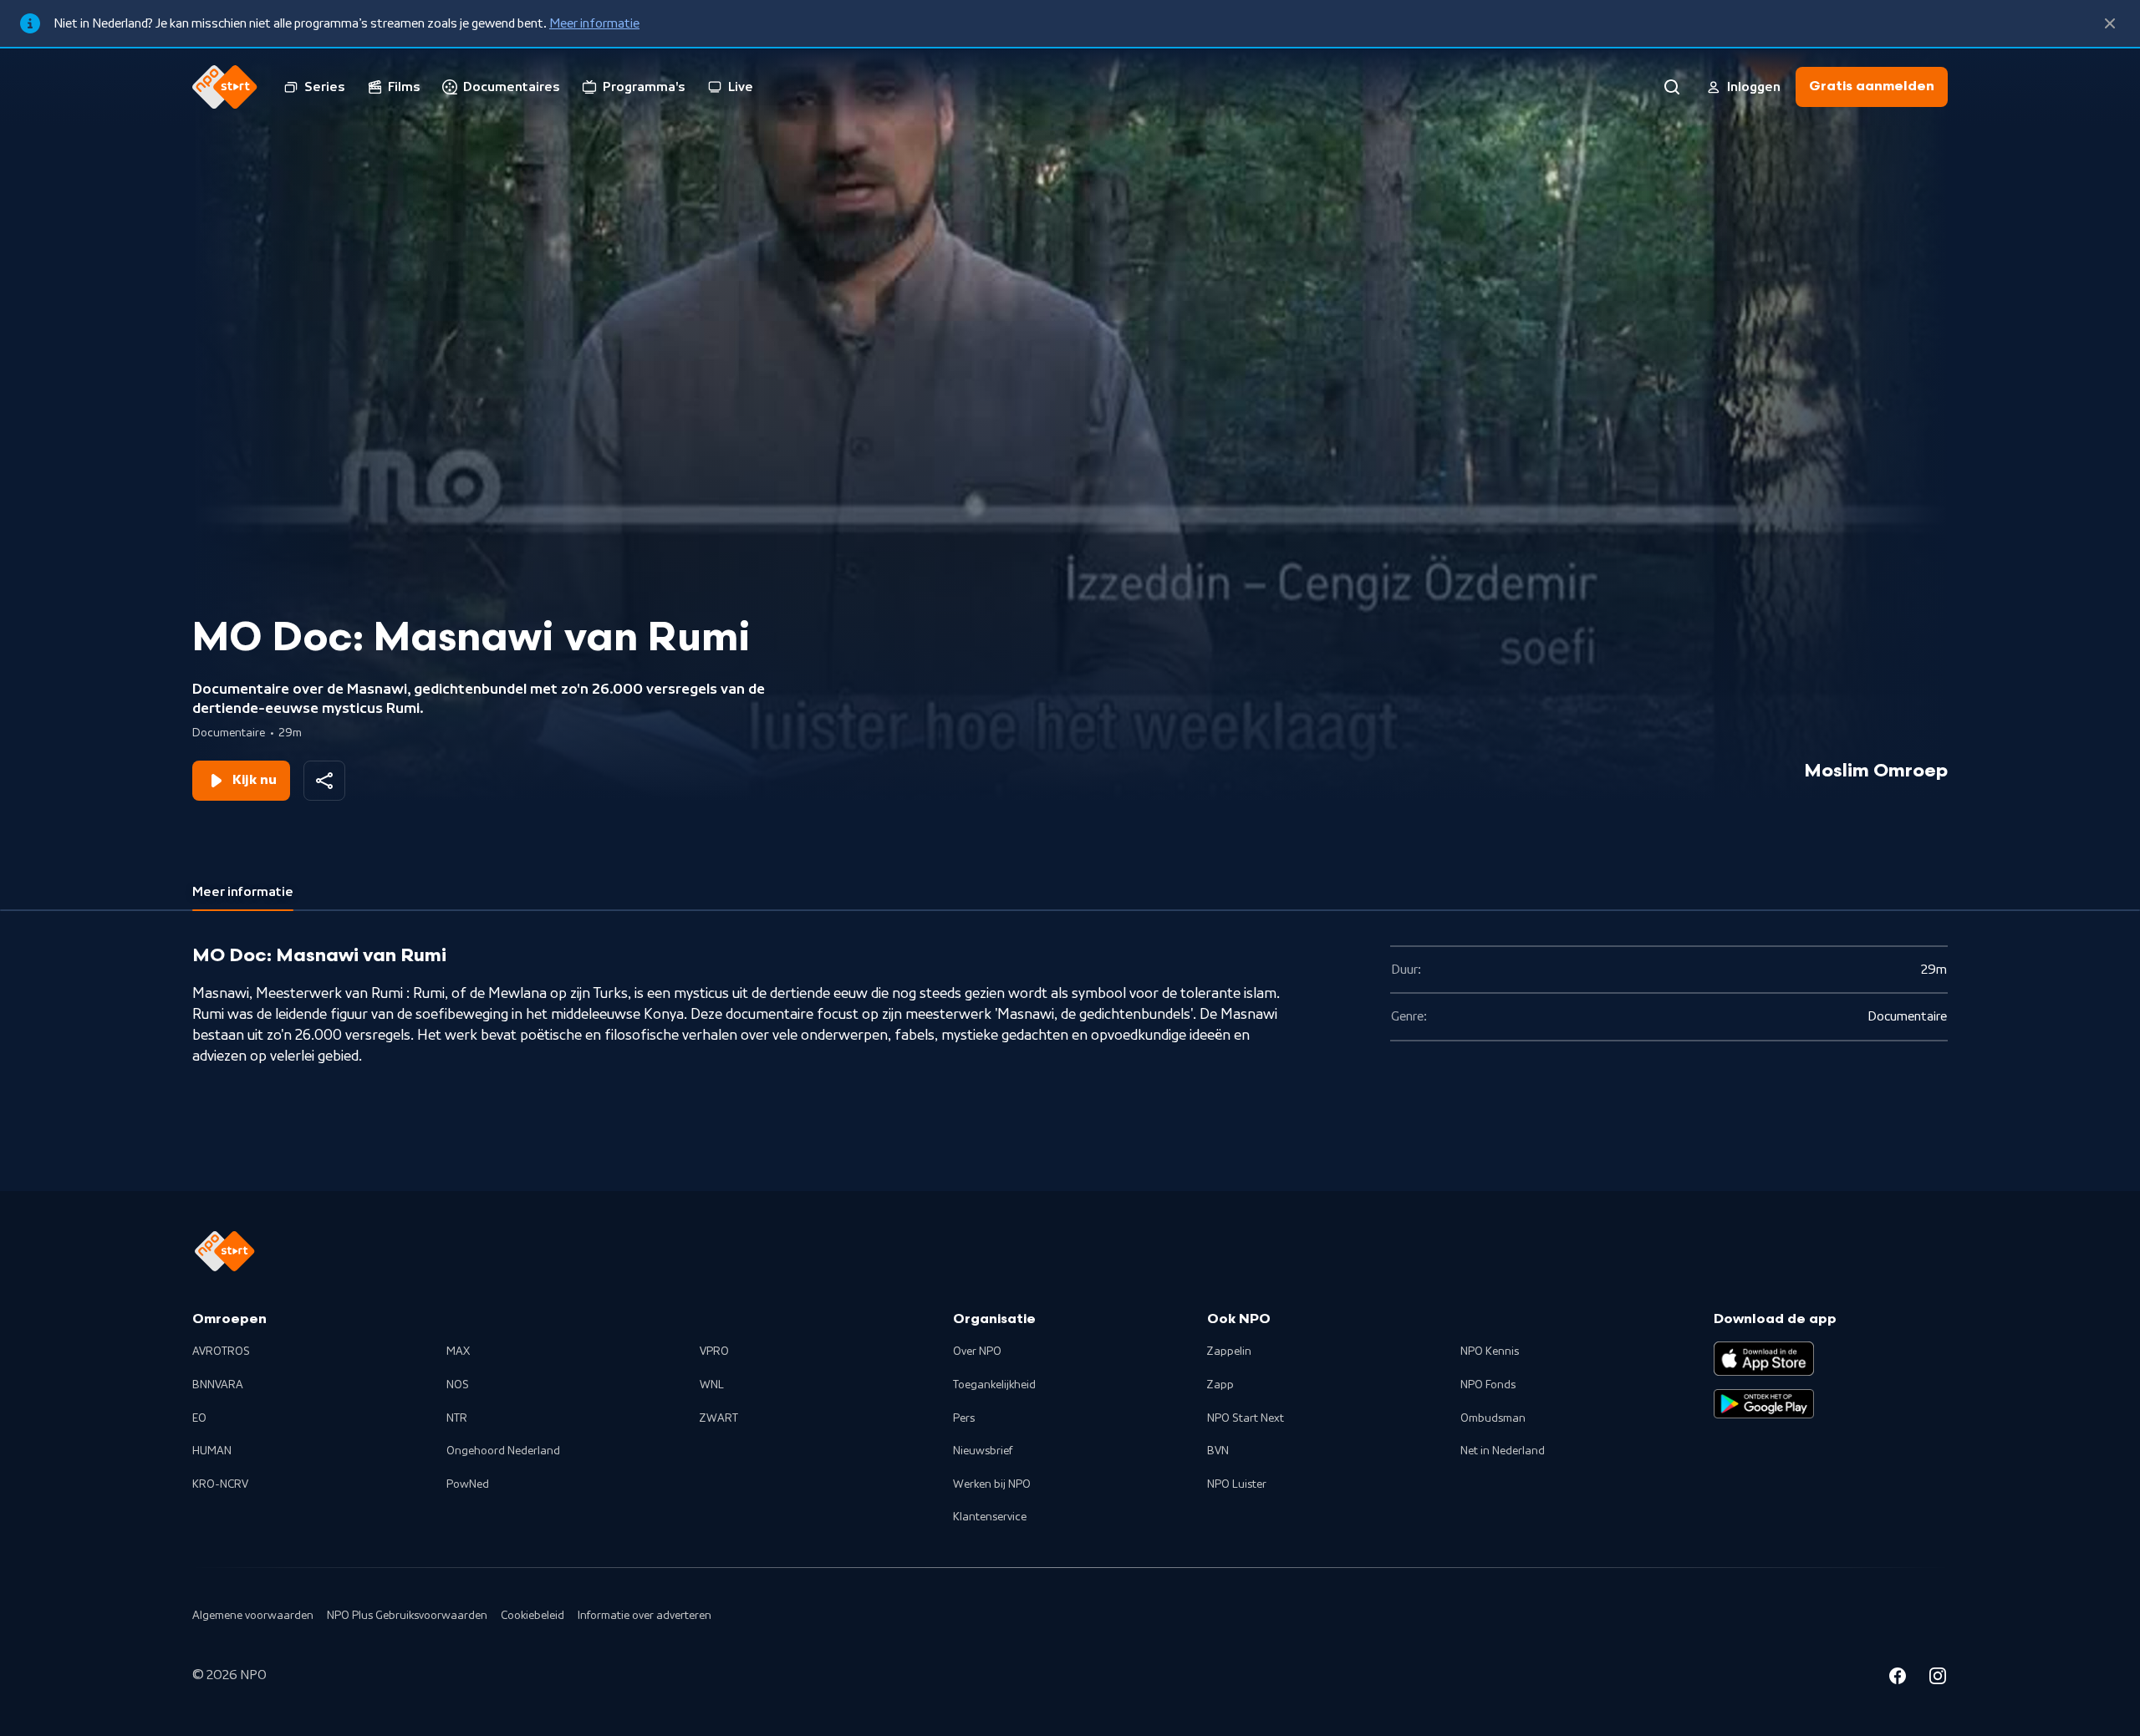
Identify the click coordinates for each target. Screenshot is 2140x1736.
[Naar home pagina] (225, 87)
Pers (964, 1418)
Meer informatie (594, 23)
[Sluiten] (2110, 23)
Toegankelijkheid (994, 1385)
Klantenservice (990, 1517)
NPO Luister (1237, 1484)
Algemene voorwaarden (253, 1616)
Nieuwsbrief (983, 1451)
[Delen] (324, 781)
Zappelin (1229, 1352)
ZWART (719, 1418)
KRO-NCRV (220, 1484)
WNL (712, 1385)
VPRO (714, 1352)
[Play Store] (1764, 1404)
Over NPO (977, 1352)
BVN (1218, 1451)
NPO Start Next (1246, 1418)
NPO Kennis (1490, 1352)
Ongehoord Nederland (503, 1451)
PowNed (468, 1484)
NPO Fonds (1488, 1385)
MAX (458, 1352)
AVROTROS (221, 1352)
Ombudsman (1493, 1418)
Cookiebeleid (532, 1616)
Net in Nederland (1503, 1451)
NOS (458, 1385)
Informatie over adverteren (645, 1616)
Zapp (1220, 1385)
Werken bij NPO (992, 1484)
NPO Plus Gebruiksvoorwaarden (407, 1616)
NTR (457, 1418)
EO (199, 1418)
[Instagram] (1938, 1678)
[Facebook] (1898, 1678)
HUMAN (212, 1451)
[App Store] (1764, 1358)
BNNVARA (218, 1385)
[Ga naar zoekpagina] (1672, 87)
